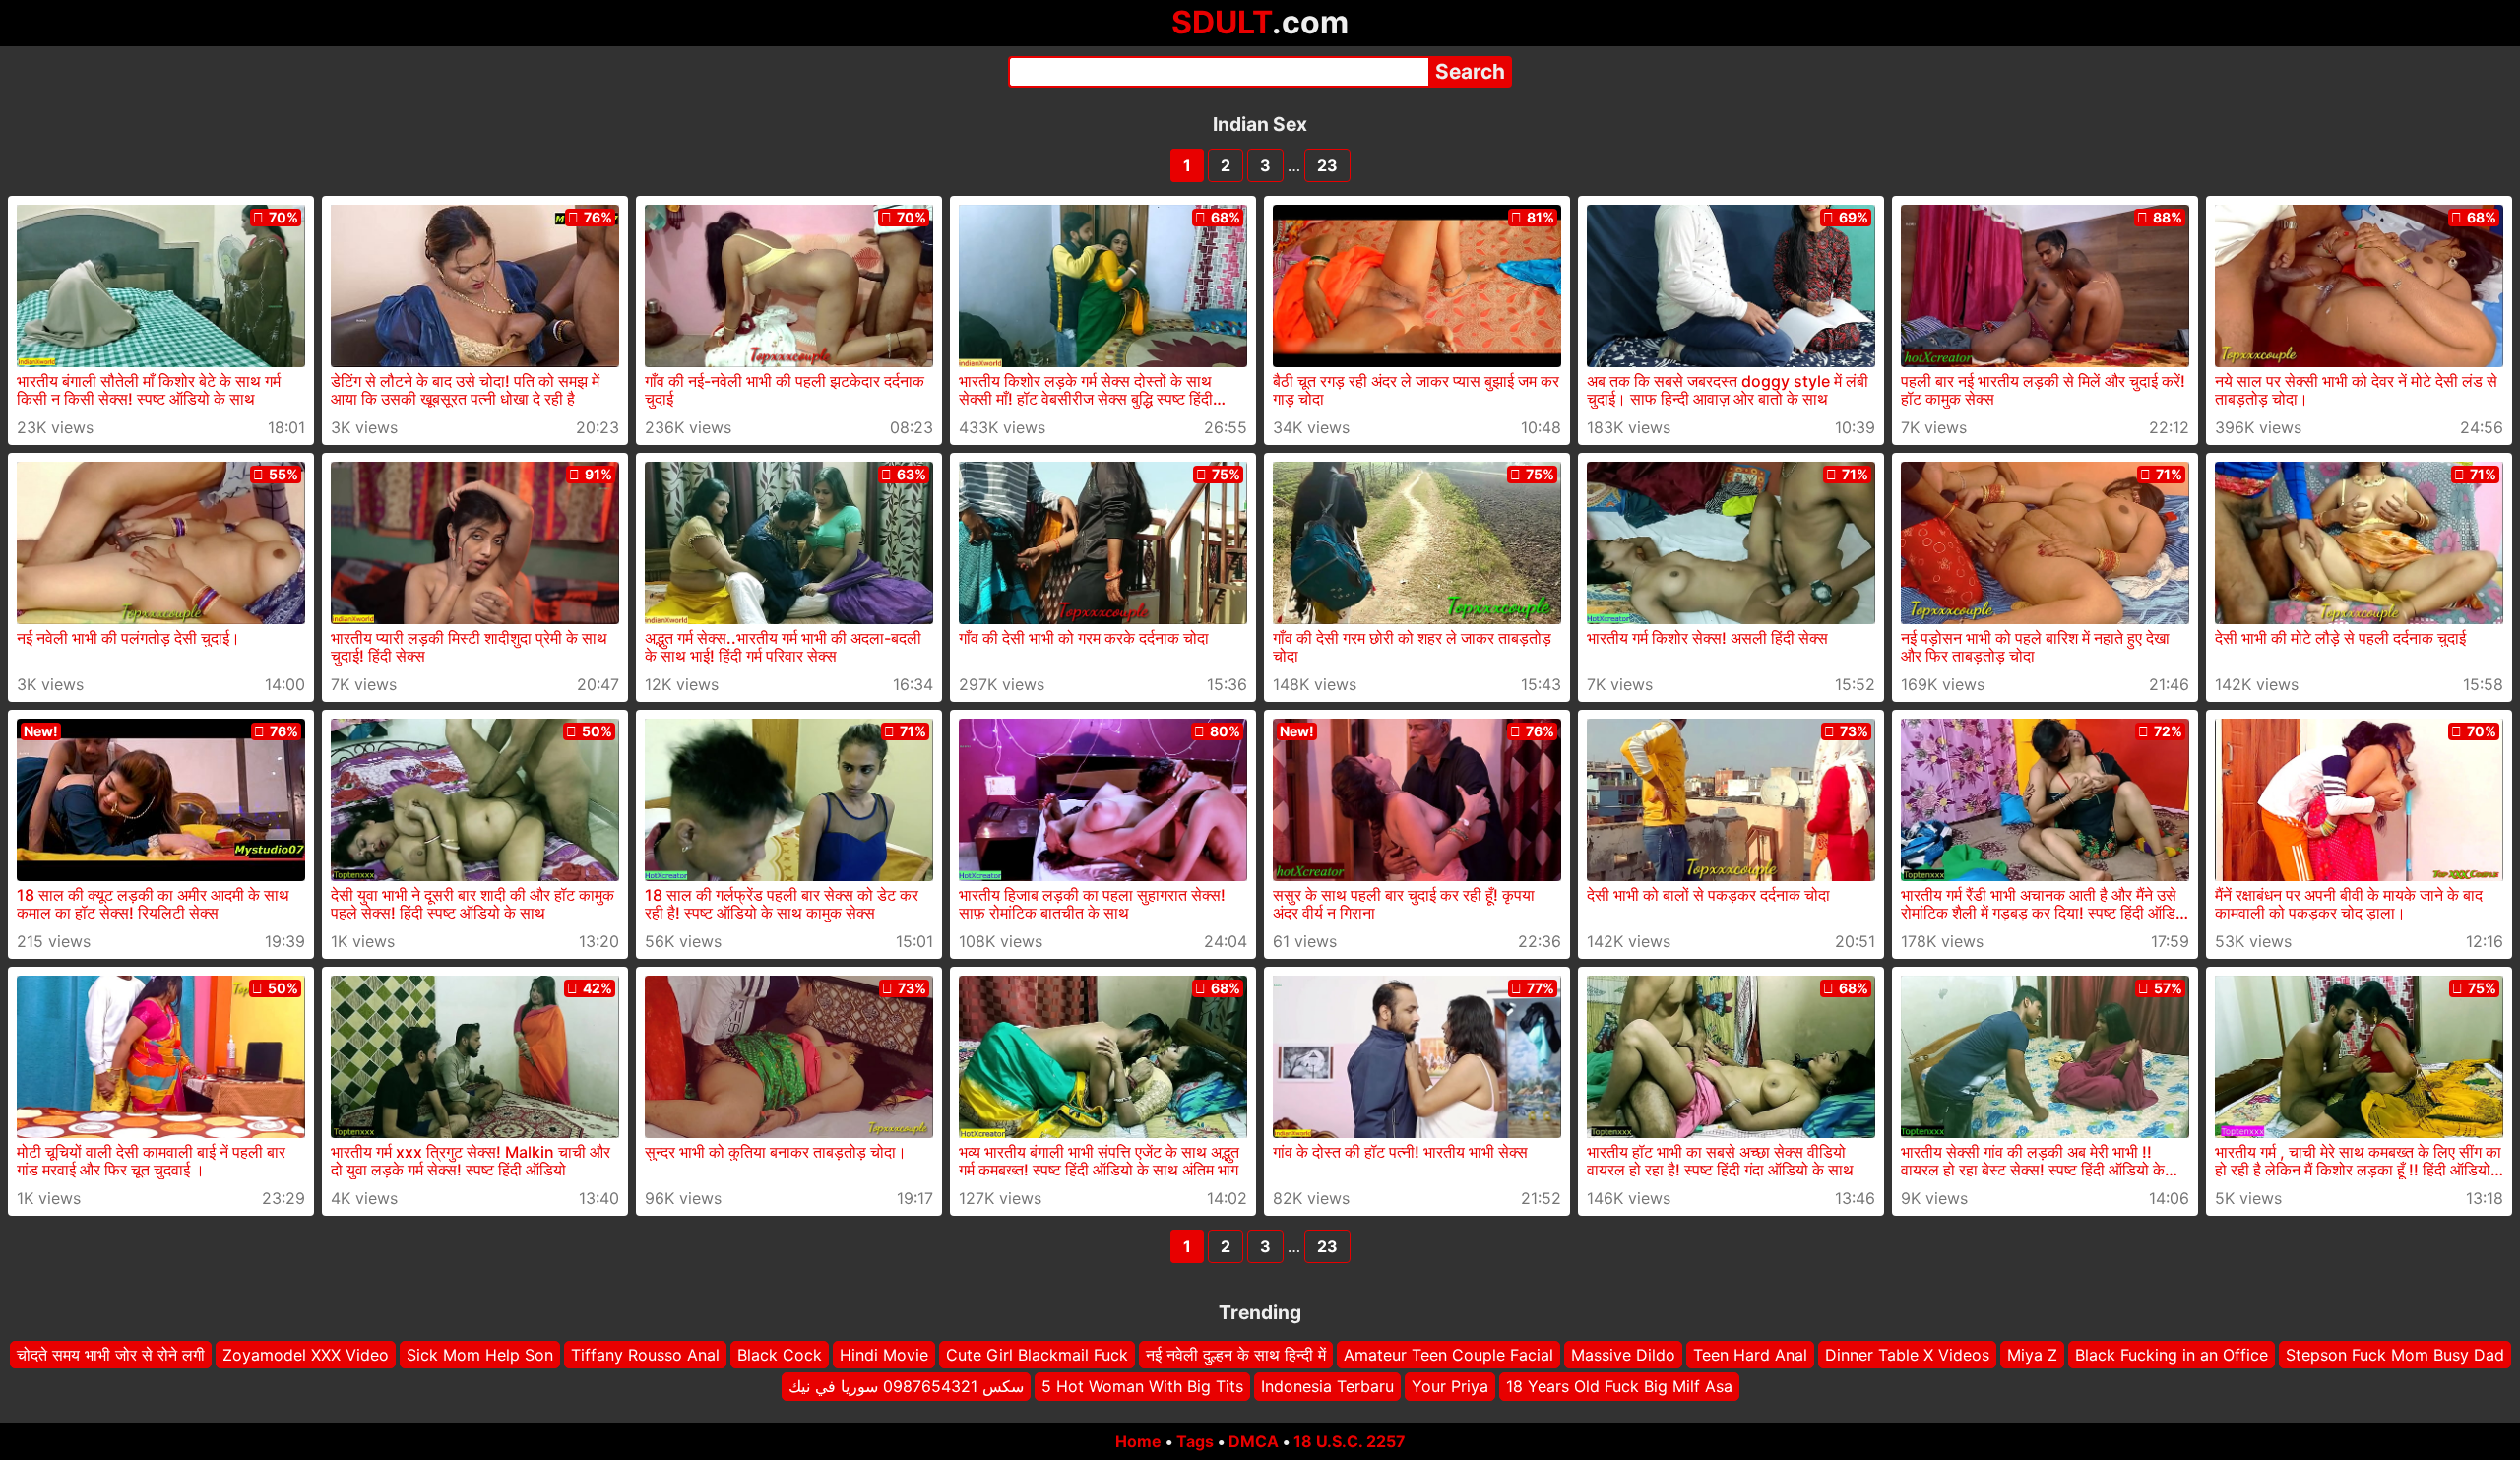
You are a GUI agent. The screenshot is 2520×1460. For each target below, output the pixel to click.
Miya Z (2032, 1355)
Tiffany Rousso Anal (645, 1355)
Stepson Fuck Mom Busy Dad (2395, 1355)
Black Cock (780, 1355)
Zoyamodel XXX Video (306, 1355)
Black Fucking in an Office (2172, 1355)
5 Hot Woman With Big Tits (1142, 1386)
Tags (1195, 1441)
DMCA (1254, 1441)
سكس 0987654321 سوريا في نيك (906, 1386)
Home (1138, 1441)
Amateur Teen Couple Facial (1449, 1355)
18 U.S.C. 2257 (1350, 1441)
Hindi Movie (884, 1355)
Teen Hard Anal (1750, 1355)
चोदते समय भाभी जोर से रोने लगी (111, 1355)
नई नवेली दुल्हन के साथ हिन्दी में (1236, 1355)
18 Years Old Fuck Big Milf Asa (1619, 1386)
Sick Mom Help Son (480, 1355)
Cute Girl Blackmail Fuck (1037, 1355)
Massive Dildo (1623, 1355)
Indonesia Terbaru (1327, 1386)
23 (1327, 165)
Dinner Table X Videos (1907, 1355)
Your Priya (1450, 1386)
